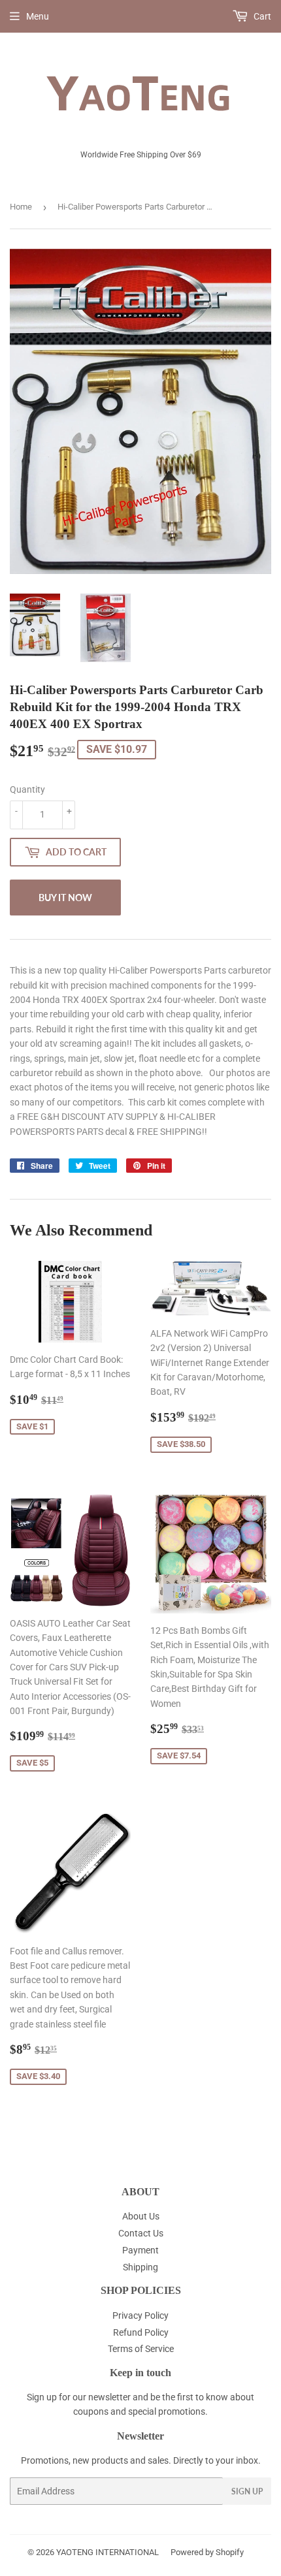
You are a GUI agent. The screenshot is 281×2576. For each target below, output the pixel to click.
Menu (38, 16)
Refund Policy (141, 2332)
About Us (141, 2216)
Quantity (27, 789)
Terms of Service (141, 2349)
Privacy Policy (140, 2315)
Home (21, 207)
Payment (140, 2250)
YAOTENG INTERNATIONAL (107, 2552)
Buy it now (65, 898)
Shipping (140, 2267)
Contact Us (141, 2233)
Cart (261, 16)
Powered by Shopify (207, 2552)
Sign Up (247, 2491)
